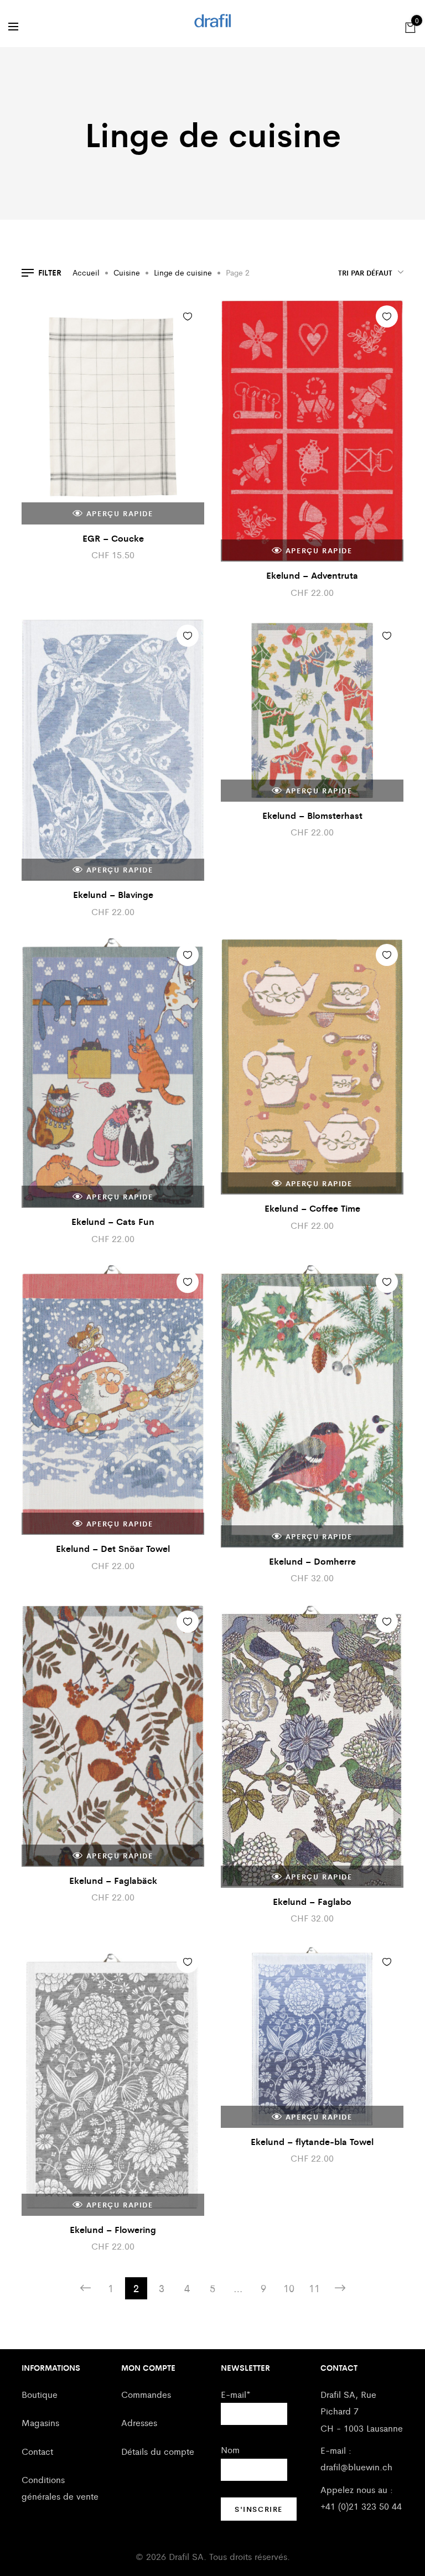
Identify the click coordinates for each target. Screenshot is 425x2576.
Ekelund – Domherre (312, 1561)
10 (289, 2288)
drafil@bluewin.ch (356, 2467)
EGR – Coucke (113, 538)
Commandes (146, 2394)
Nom (230, 2450)
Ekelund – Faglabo (312, 1901)
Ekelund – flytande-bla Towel (312, 2141)
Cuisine (127, 272)
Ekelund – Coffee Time (312, 1208)
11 (314, 2288)
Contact (37, 2451)
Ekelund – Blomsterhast (312, 815)
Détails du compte (158, 2451)
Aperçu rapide (120, 513)
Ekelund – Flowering (113, 2229)
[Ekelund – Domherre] (312, 1406)
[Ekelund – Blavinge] (113, 750)
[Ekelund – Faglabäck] (113, 1736)
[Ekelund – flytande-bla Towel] (312, 2037)
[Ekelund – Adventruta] (312, 431)
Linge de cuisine (183, 272)
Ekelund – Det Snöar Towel (113, 1548)
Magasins (40, 2422)
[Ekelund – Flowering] (113, 2081)
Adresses (139, 2422)
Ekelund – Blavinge (113, 894)
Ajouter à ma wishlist (188, 316)
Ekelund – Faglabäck (113, 1880)
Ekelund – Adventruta (312, 575)
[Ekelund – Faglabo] (312, 1746)
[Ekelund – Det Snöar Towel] (113, 1400)
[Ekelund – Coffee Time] (312, 1066)
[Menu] (13, 27)
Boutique (40, 2394)
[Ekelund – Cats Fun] (113, 1073)
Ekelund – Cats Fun (113, 1221)
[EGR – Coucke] (113, 412)
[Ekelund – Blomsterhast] (312, 710)
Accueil (86, 272)
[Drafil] (213, 21)
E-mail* (236, 2394)
